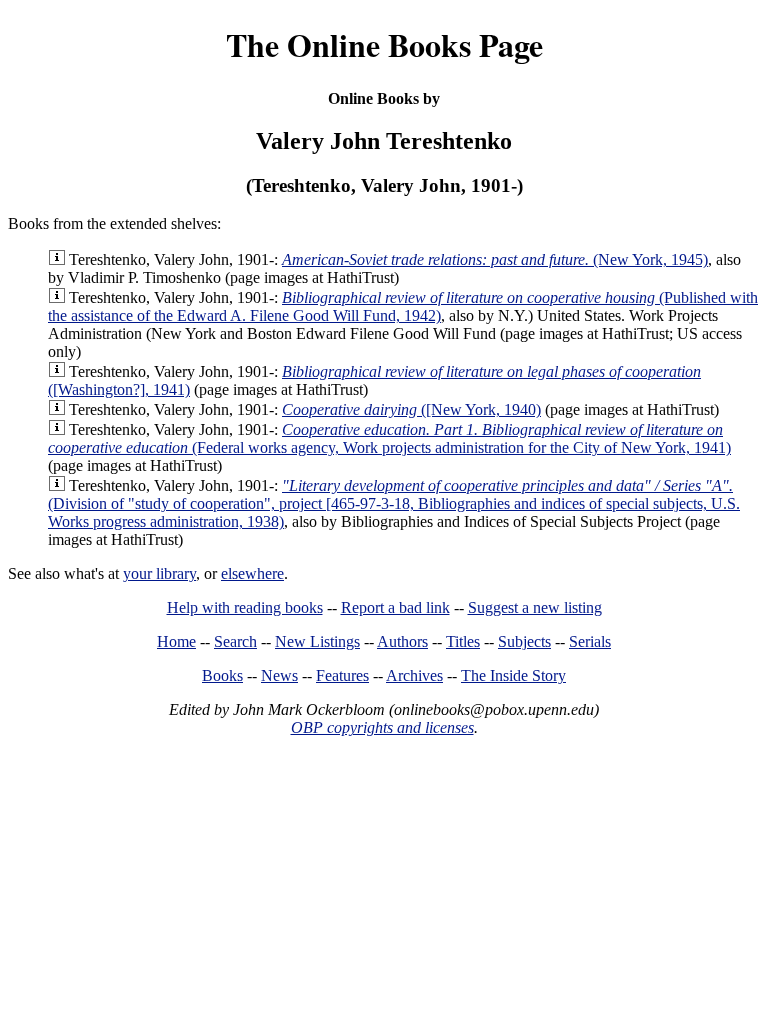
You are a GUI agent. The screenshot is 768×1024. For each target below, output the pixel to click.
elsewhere (252, 573)
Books (222, 675)
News (279, 675)
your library (159, 573)
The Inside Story (513, 675)
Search (235, 641)
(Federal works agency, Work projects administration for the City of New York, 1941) (389, 438)
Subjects (524, 641)
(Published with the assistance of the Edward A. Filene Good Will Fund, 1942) (403, 306)
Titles (463, 641)
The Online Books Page (384, 44)
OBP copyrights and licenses (382, 727)
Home (176, 641)
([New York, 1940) (411, 409)
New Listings (317, 641)
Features (342, 675)
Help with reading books (245, 607)
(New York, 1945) (495, 259)
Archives (414, 675)
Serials (590, 641)
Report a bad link (395, 607)
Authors (402, 641)
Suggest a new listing (535, 607)
